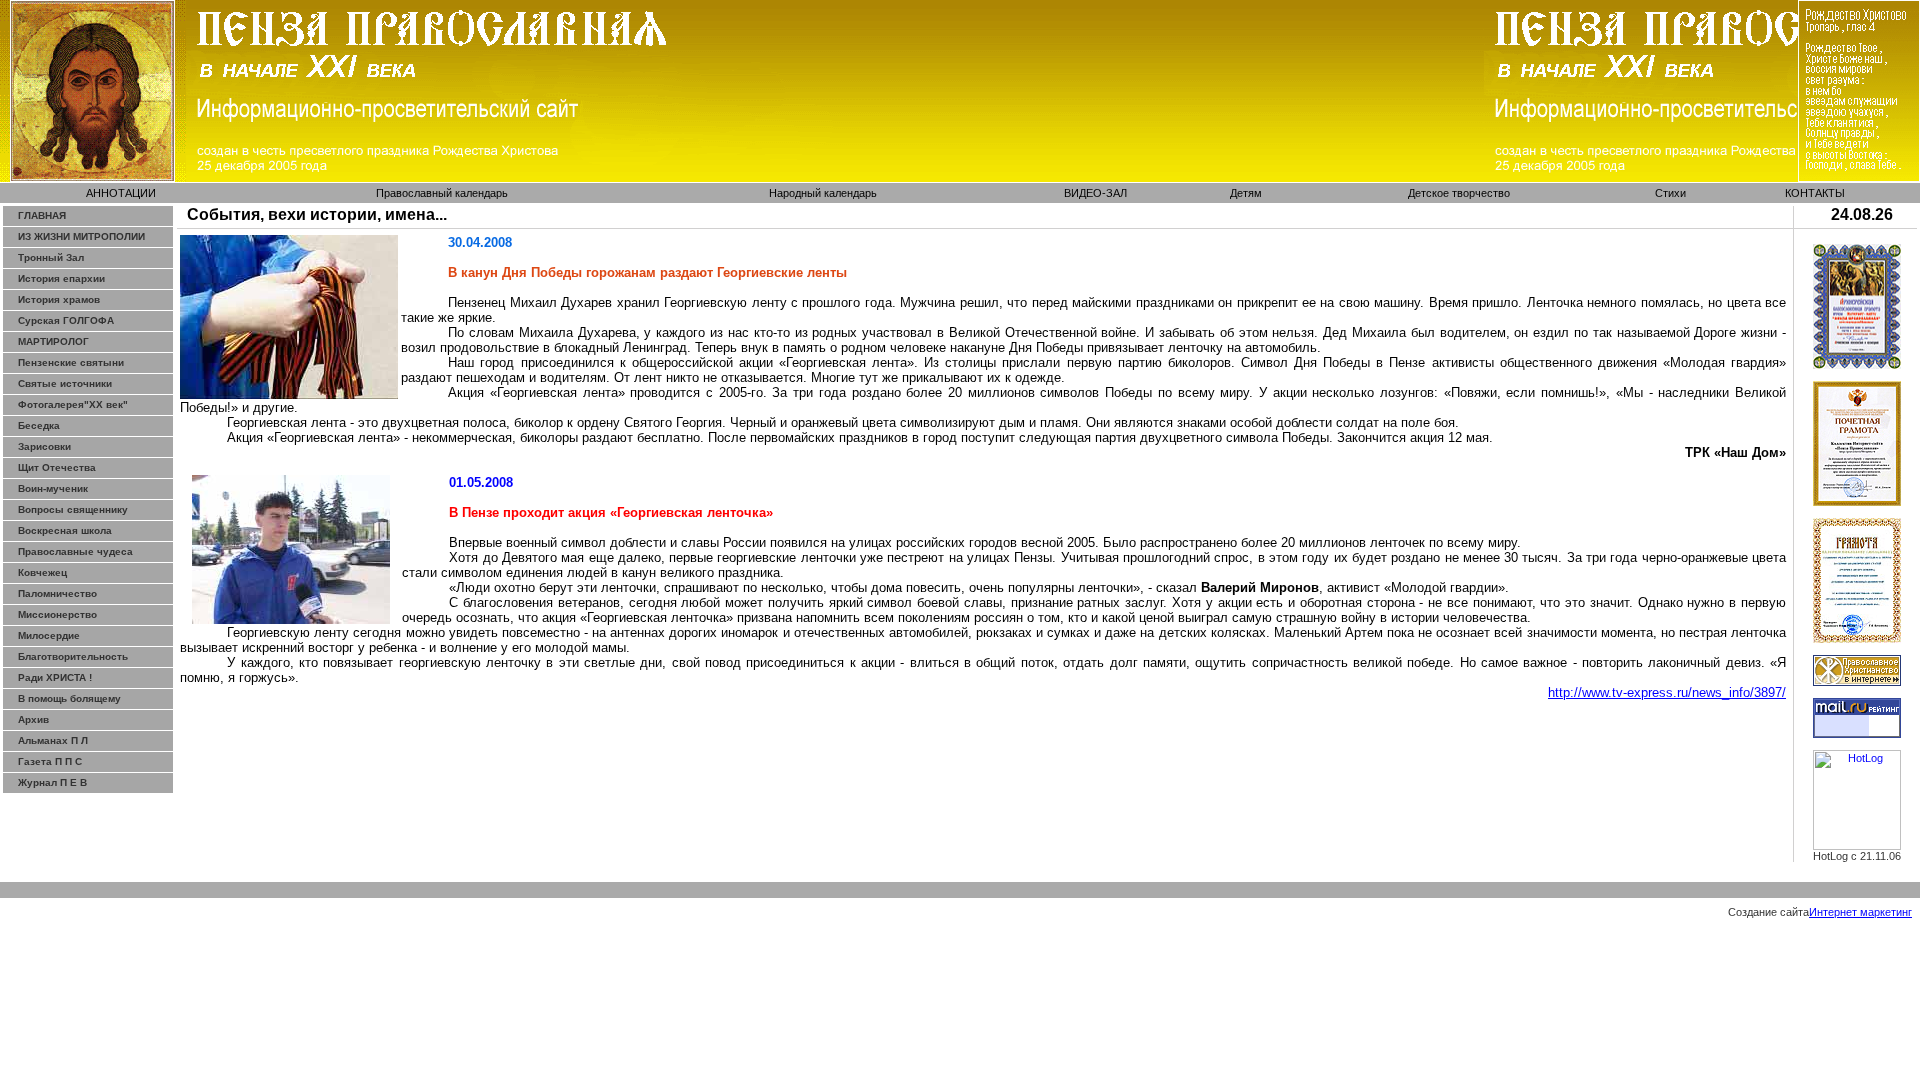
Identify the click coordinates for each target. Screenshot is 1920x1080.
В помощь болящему (69, 698)
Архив (33, 719)
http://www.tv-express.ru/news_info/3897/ (1667, 692)
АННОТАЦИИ (121, 193)
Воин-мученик (53, 488)
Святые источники (65, 383)
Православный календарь (442, 193)
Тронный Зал (51, 257)
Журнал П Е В (52, 782)
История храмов (59, 299)
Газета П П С (50, 761)
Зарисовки (44, 446)
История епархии (61, 278)
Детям (1246, 193)
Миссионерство (57, 614)
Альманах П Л (53, 740)
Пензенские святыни (71, 362)
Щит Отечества (57, 467)
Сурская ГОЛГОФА (66, 320)
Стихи (1670, 193)
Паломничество (57, 593)
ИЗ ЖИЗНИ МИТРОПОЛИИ (81, 236)
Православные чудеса (75, 551)
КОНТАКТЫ (1815, 193)
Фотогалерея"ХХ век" (73, 404)
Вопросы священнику (73, 509)
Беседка (39, 425)
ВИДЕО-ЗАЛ (1095, 193)
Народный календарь (823, 193)
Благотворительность (73, 656)
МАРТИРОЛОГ (53, 341)
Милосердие (49, 635)
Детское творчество (1459, 193)
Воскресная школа (65, 530)
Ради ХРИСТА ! (55, 677)
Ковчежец (42, 572)
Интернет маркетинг (1860, 912)
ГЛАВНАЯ (42, 215)
